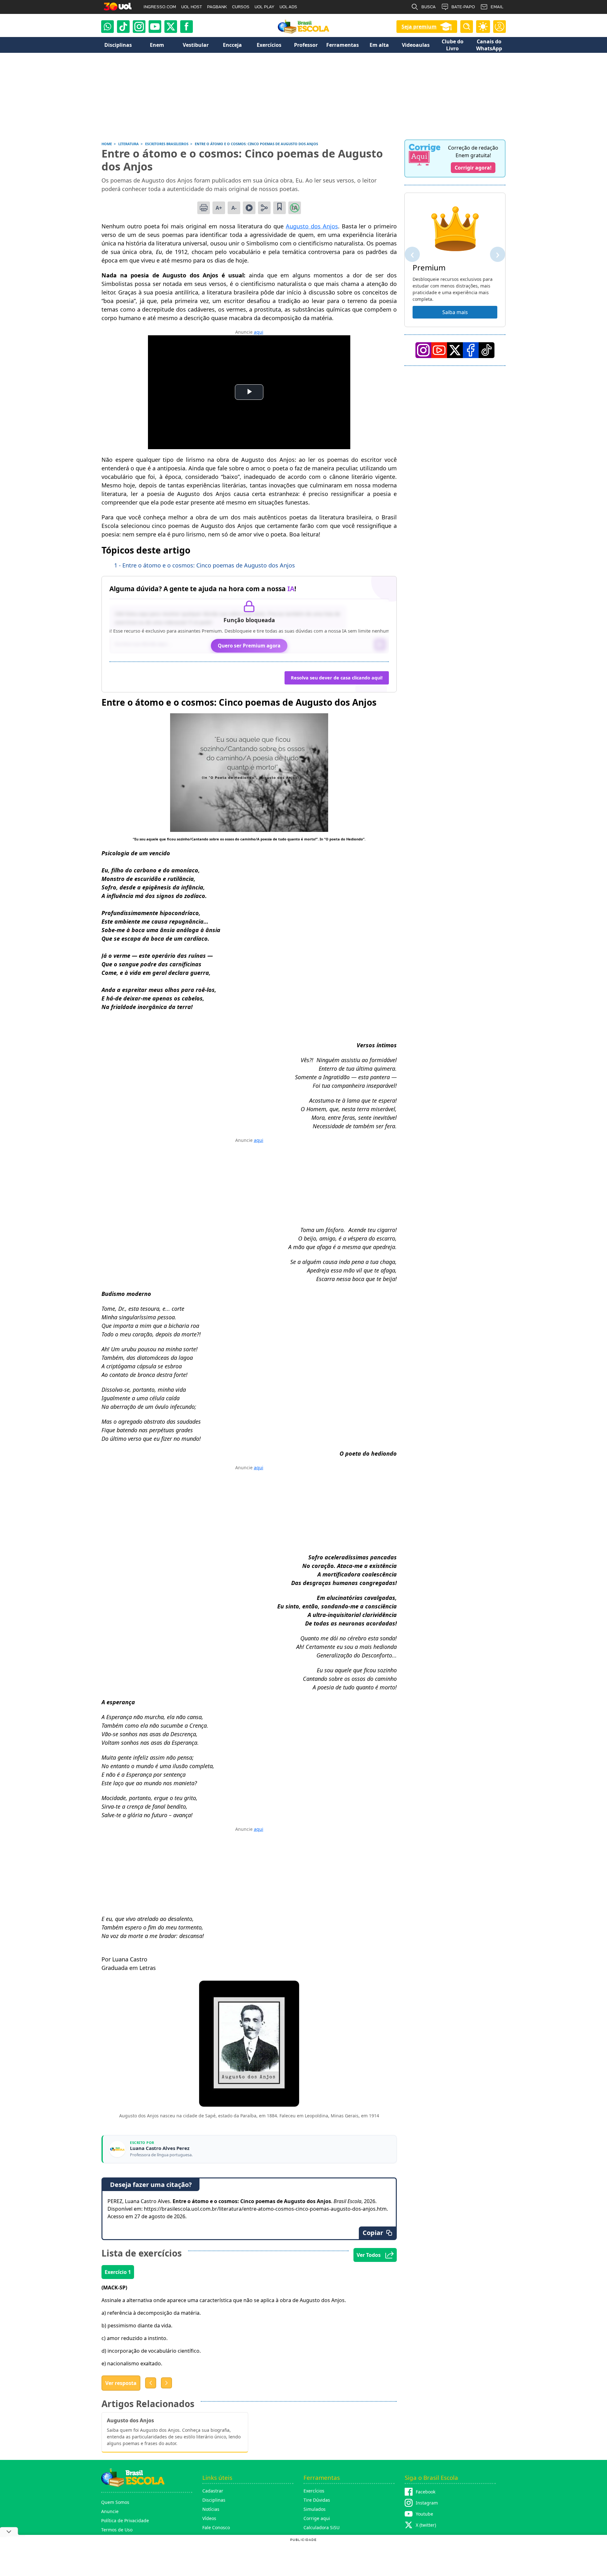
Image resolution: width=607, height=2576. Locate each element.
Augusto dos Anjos (312, 226)
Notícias (211, 2509)
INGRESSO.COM (160, 7)
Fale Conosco (216, 2527)
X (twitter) (426, 2525)
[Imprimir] (204, 208)
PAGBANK (217, 7)
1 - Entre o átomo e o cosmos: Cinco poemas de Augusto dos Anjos (205, 565)
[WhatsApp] (107, 27)
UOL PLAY (264, 7)
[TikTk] (487, 350)
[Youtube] (155, 27)
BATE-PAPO (463, 7)
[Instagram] (139, 27)
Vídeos (209, 2518)
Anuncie (110, 2511)
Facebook (426, 2492)
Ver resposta (121, 2383)
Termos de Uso (117, 2530)
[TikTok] (123, 27)
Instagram (427, 2503)
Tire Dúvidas (317, 2500)
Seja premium (419, 27)
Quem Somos (115, 2502)
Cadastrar (213, 2491)
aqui (259, 332)
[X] (171, 27)
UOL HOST (192, 7)
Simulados (315, 2509)
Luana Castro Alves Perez (160, 2148)
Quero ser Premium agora (249, 646)
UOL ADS (288, 7)
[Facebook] (471, 350)
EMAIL (497, 7)
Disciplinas (214, 2500)
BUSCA (429, 7)
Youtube (424, 2514)
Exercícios (314, 2491)
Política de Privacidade (125, 2520)
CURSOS (241, 7)
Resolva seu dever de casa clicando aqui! (337, 678)
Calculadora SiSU (322, 2527)
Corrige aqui (317, 2518)
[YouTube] (439, 350)
